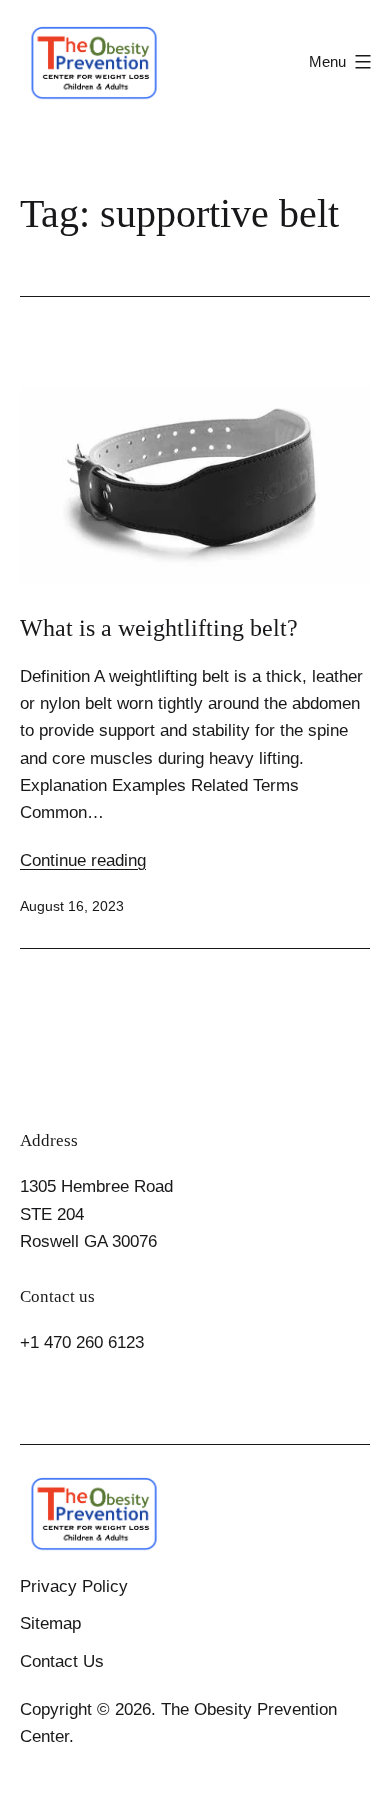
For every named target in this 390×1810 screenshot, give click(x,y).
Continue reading (83, 860)
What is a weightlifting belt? (159, 628)
